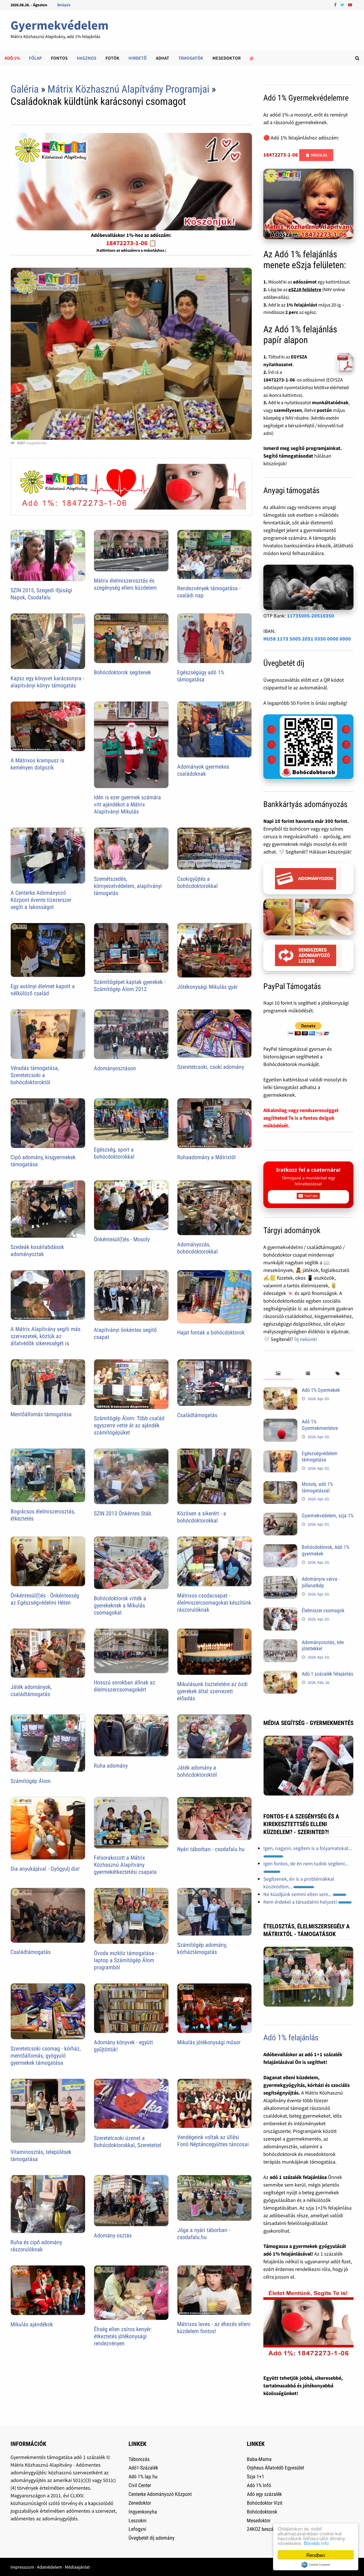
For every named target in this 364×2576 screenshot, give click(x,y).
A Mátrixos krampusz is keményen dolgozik (37, 764)
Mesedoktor (227, 58)
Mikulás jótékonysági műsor (209, 2042)
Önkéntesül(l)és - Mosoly (122, 1239)
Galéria (25, 89)
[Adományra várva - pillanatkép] (280, 1580)
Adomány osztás (113, 2235)
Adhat (163, 58)
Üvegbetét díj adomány (152, 2538)
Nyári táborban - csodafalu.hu (211, 1849)
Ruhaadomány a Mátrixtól (206, 1157)
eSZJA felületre (305, 289)
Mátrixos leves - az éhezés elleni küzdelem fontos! (214, 2328)
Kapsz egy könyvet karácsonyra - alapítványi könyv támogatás (47, 682)
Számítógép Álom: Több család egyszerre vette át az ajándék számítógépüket (129, 1425)
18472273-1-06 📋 (131, 243)
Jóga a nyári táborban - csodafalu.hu (204, 2234)
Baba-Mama (259, 2459)
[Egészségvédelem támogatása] (280, 1454)
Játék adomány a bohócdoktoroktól (197, 1771)
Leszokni (137, 2520)
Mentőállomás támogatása (41, 1414)
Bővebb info (316, 2543)
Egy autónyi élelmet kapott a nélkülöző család (43, 990)
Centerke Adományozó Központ (160, 2494)
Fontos (59, 58)
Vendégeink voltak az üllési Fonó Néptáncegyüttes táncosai (213, 2141)
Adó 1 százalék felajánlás (327, 1674)
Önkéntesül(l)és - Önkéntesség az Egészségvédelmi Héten (45, 1599)
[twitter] (343, 4)
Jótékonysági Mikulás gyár (207, 987)
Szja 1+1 (256, 2476)
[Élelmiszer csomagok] (280, 1611)
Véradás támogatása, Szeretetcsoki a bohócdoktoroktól (35, 1075)
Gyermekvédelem (60, 25)
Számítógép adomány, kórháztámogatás (202, 1948)
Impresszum (22, 2567)
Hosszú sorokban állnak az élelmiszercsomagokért (125, 1686)
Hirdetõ (138, 58)
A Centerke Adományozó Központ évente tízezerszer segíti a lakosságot (41, 900)
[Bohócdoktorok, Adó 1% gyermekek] (280, 1548)
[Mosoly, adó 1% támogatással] (280, 1485)
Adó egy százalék (264, 2494)
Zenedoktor (140, 2503)
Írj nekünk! (306, 1339)
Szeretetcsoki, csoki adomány (211, 1067)
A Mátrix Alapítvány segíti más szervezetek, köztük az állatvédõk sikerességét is (45, 1336)
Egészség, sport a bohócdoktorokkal (114, 1153)
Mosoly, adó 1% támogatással (317, 1487)
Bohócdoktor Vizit (265, 2503)
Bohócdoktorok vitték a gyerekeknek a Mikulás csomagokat (120, 1605)
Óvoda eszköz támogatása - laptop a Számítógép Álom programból (125, 1960)
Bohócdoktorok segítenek (122, 672)
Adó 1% (12, 58)
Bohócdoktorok (262, 2512)
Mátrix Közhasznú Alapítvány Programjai (128, 89)
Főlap (35, 58)
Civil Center (140, 2485)
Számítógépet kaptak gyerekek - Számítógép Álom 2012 (130, 985)
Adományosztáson (115, 1068)
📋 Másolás (316, 155)
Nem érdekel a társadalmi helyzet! (301, 1902)
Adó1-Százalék (143, 2468)
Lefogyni (137, 2529)
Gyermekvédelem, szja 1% (328, 1516)
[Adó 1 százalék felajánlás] (280, 1675)
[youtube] (350, 4)
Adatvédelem (49, 2567)
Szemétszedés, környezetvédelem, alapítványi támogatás (128, 886)
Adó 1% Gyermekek (321, 1390)
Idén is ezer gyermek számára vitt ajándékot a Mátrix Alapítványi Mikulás (127, 804)
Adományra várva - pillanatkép (321, 1582)
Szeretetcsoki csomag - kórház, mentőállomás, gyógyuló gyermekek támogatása (46, 2056)
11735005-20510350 (311, 616)
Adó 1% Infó (259, 2485)
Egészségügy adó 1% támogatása (201, 676)
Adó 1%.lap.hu (143, 2476)
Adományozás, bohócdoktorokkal (197, 1248)
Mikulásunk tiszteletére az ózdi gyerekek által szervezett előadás (212, 1691)
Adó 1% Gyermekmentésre (320, 1425)
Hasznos (87, 58)
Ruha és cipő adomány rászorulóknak (36, 2246)
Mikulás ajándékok (32, 2324)
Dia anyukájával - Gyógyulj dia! (45, 1869)
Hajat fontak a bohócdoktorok (211, 1332)
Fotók (112, 58)
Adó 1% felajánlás (291, 2038)
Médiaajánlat (77, 2567)
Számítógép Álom (31, 1781)
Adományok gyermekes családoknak (203, 770)
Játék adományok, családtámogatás (31, 1690)
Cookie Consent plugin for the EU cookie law (316, 2565)
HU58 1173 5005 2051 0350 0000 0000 (307, 639)
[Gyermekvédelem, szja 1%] (280, 1516)
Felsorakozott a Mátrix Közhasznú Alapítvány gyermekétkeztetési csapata (125, 1865)
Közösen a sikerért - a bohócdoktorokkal (202, 1517)
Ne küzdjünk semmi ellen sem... (298, 1894)
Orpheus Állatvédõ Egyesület (275, 2468)
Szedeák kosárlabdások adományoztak (37, 1251)
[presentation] (278, 1374)
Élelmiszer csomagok (323, 1610)
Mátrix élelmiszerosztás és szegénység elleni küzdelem (125, 584)
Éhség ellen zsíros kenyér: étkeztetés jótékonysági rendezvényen (123, 2336)
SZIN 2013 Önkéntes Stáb (123, 1513)
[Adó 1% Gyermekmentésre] (280, 1422)
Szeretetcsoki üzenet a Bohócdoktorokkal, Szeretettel (128, 2142)
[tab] (278, 1374)
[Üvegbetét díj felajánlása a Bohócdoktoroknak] (309, 747)
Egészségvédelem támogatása (320, 1457)
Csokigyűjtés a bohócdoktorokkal (197, 882)
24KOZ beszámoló (265, 2529)
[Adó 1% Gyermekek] (280, 1391)
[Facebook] (336, 4)
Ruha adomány (111, 1766)
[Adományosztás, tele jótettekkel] (280, 1643)
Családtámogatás (197, 1415)
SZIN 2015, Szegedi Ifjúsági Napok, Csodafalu (41, 594)
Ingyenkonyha (143, 2512)
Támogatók (191, 58)
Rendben (316, 2555)
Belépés (64, 5)
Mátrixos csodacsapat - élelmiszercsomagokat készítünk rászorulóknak (214, 1603)
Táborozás (139, 2459)
